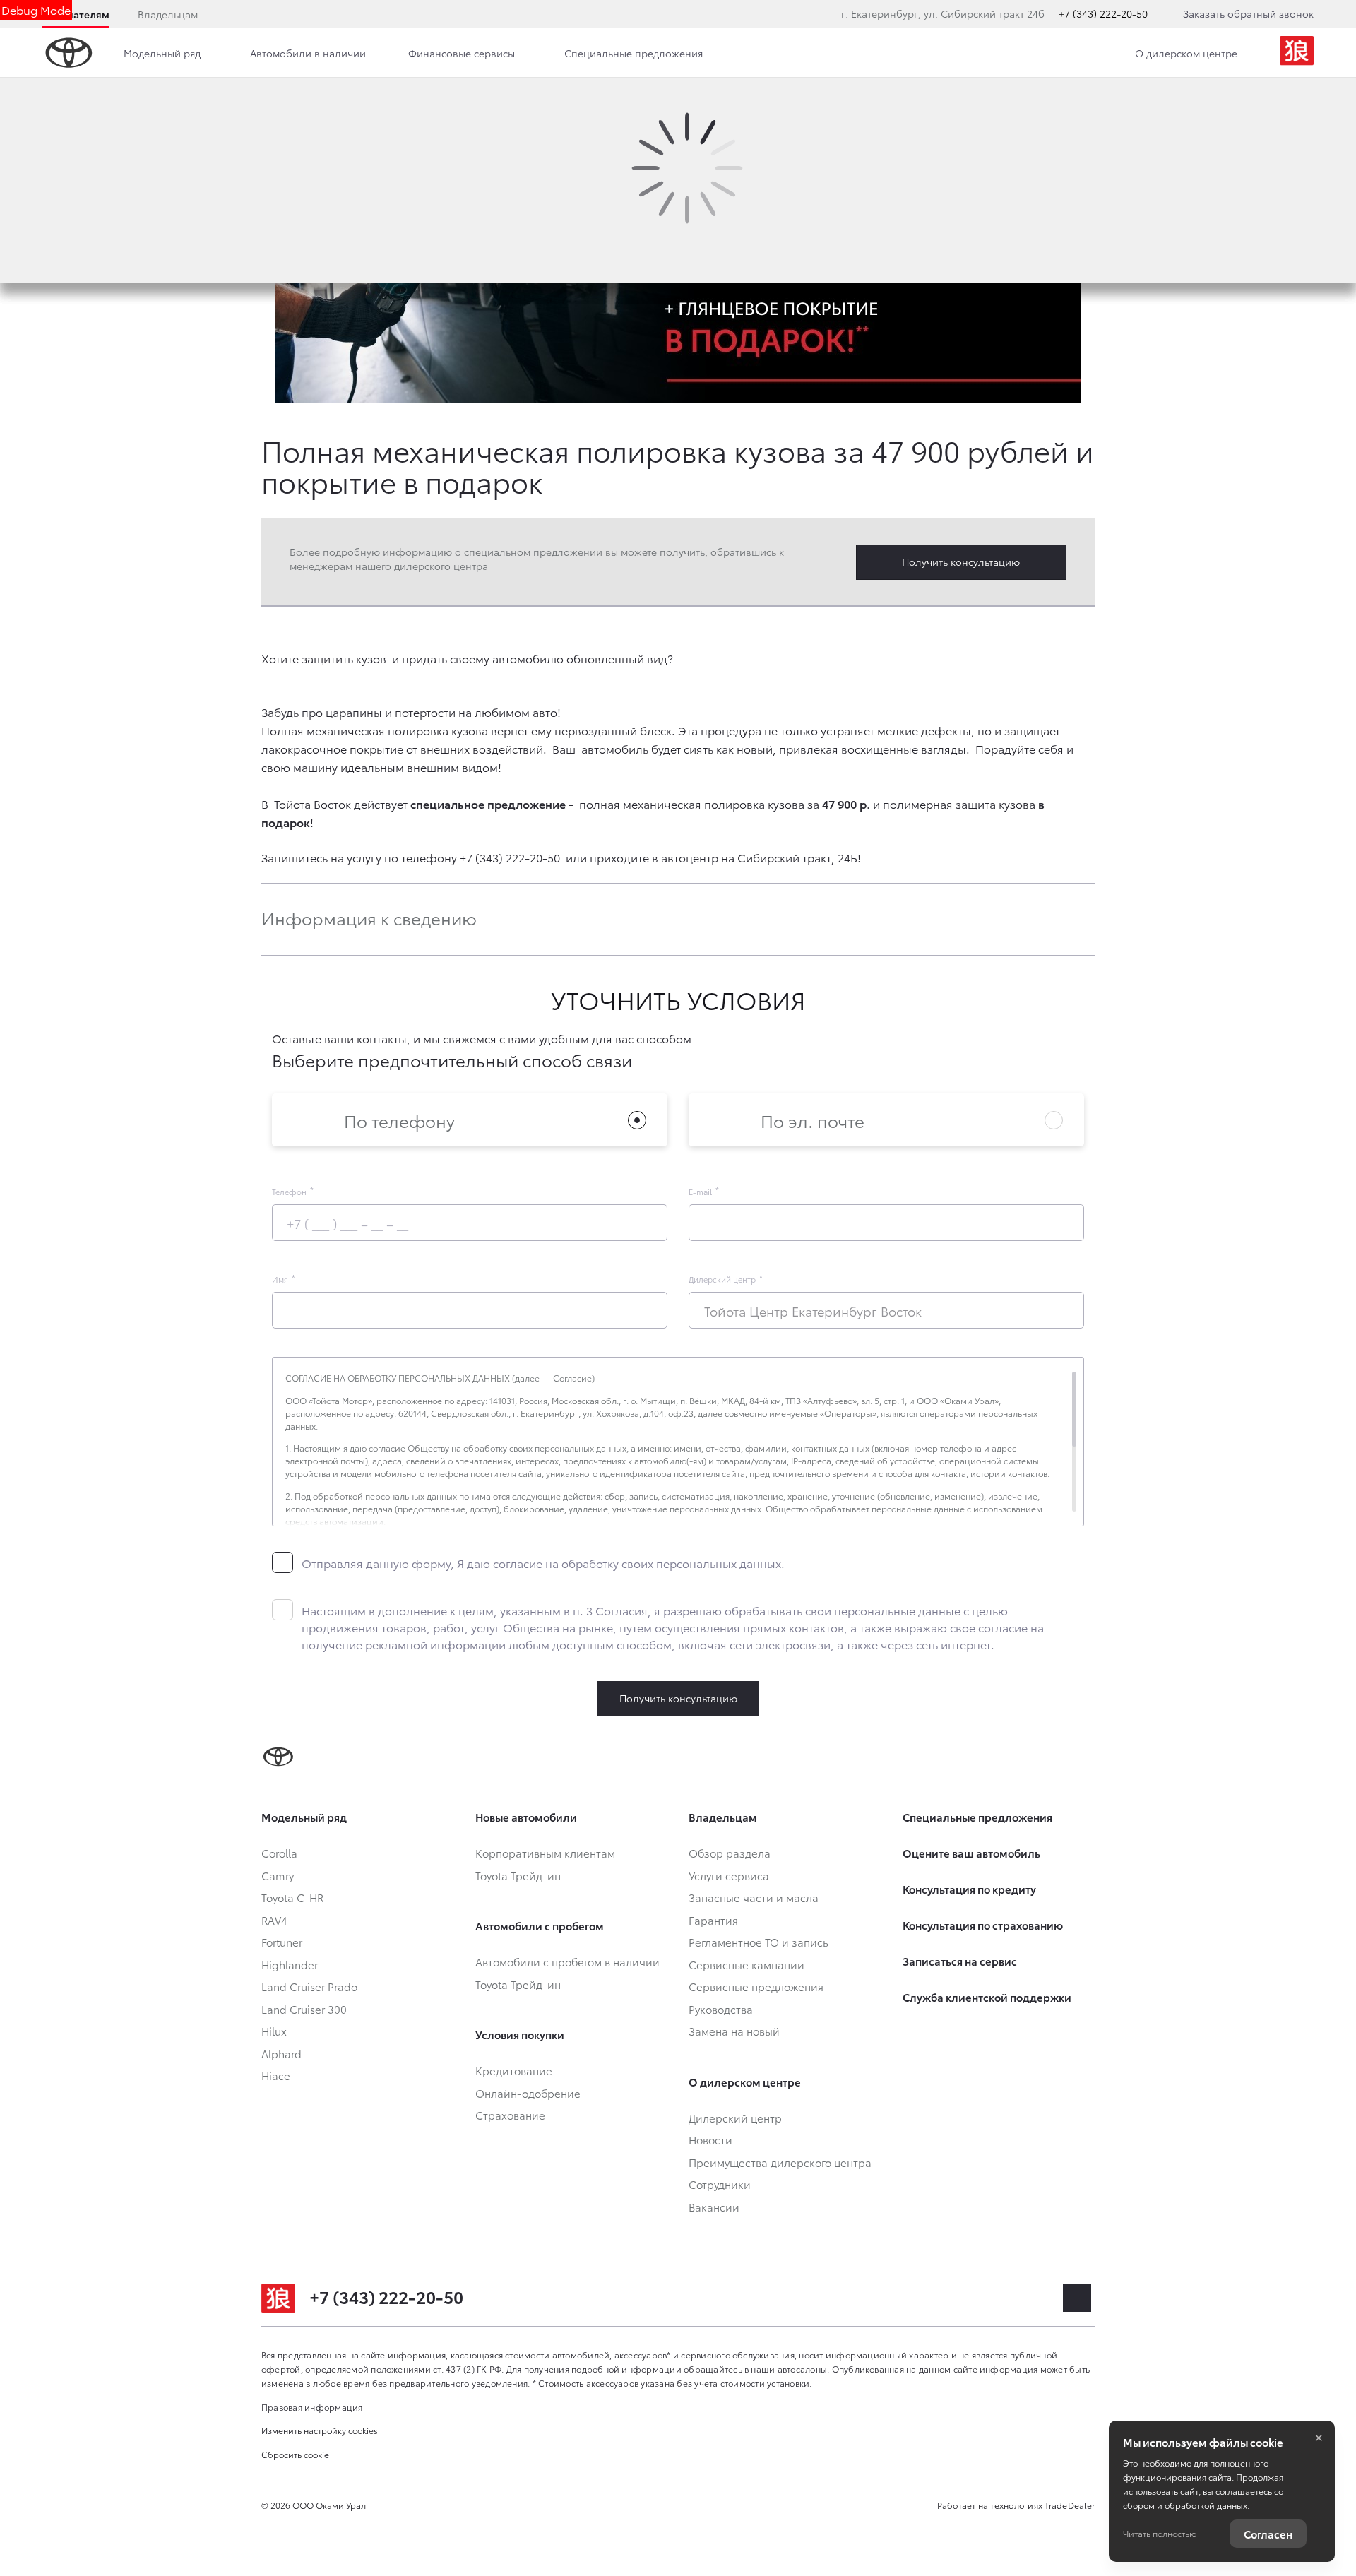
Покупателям (76, 14)
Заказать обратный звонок (1248, 13)
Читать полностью (1160, 2533)
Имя (280, 1280)
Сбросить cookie (295, 2454)
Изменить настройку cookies (320, 2430)
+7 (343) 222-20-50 (1103, 13)
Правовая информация (312, 2407)
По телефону (399, 1120)
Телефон (289, 1192)
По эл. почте (813, 1120)
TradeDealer (1070, 2505)
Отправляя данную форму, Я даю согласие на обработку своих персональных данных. (543, 1563)
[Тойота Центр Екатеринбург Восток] (1297, 53)
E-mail (700, 1192)
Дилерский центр (722, 1280)
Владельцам (168, 14)
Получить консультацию (961, 562)
